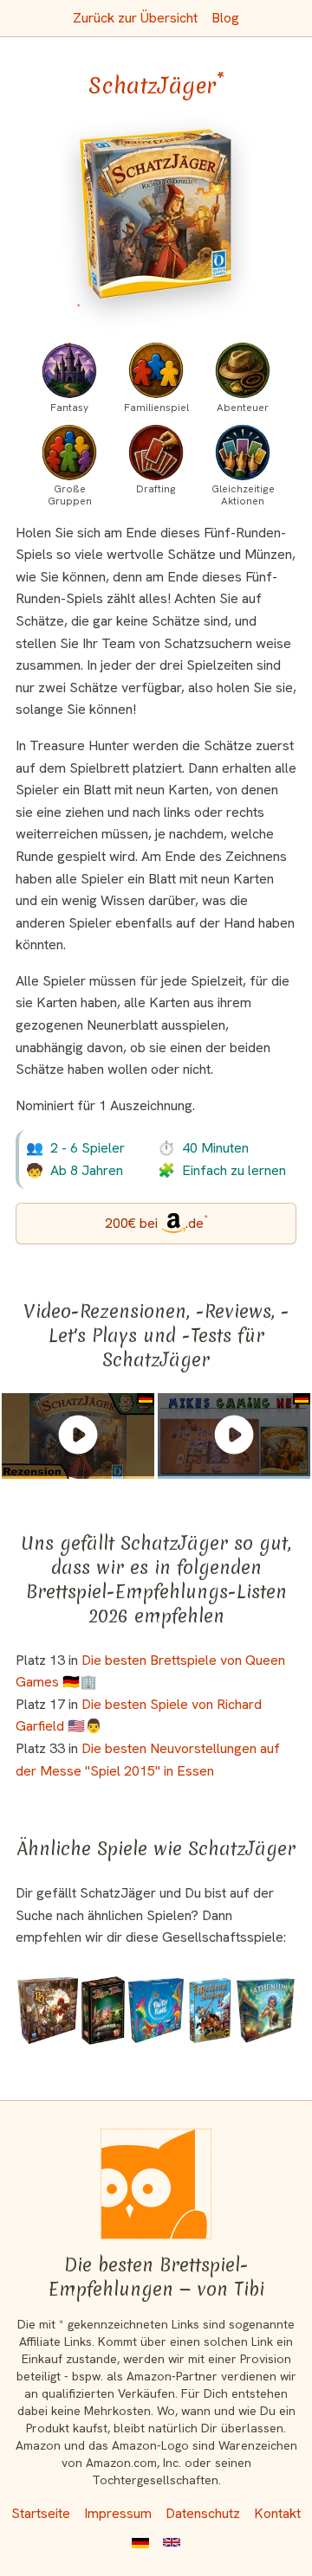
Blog (225, 18)
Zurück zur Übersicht (135, 18)
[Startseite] (156, 2184)
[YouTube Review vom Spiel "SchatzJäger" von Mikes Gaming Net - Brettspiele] (234, 1435)
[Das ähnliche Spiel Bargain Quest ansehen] (48, 2011)
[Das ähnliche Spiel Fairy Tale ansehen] (103, 2011)
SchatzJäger (156, 86)
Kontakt (277, 2513)
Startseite (41, 2513)
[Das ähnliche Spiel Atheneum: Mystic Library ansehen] (266, 2011)
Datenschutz (203, 2513)
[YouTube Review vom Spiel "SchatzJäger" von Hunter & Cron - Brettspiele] (78, 1435)
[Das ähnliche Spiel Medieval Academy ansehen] (210, 2011)
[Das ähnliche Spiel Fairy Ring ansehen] (156, 2011)
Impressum (118, 2513)
